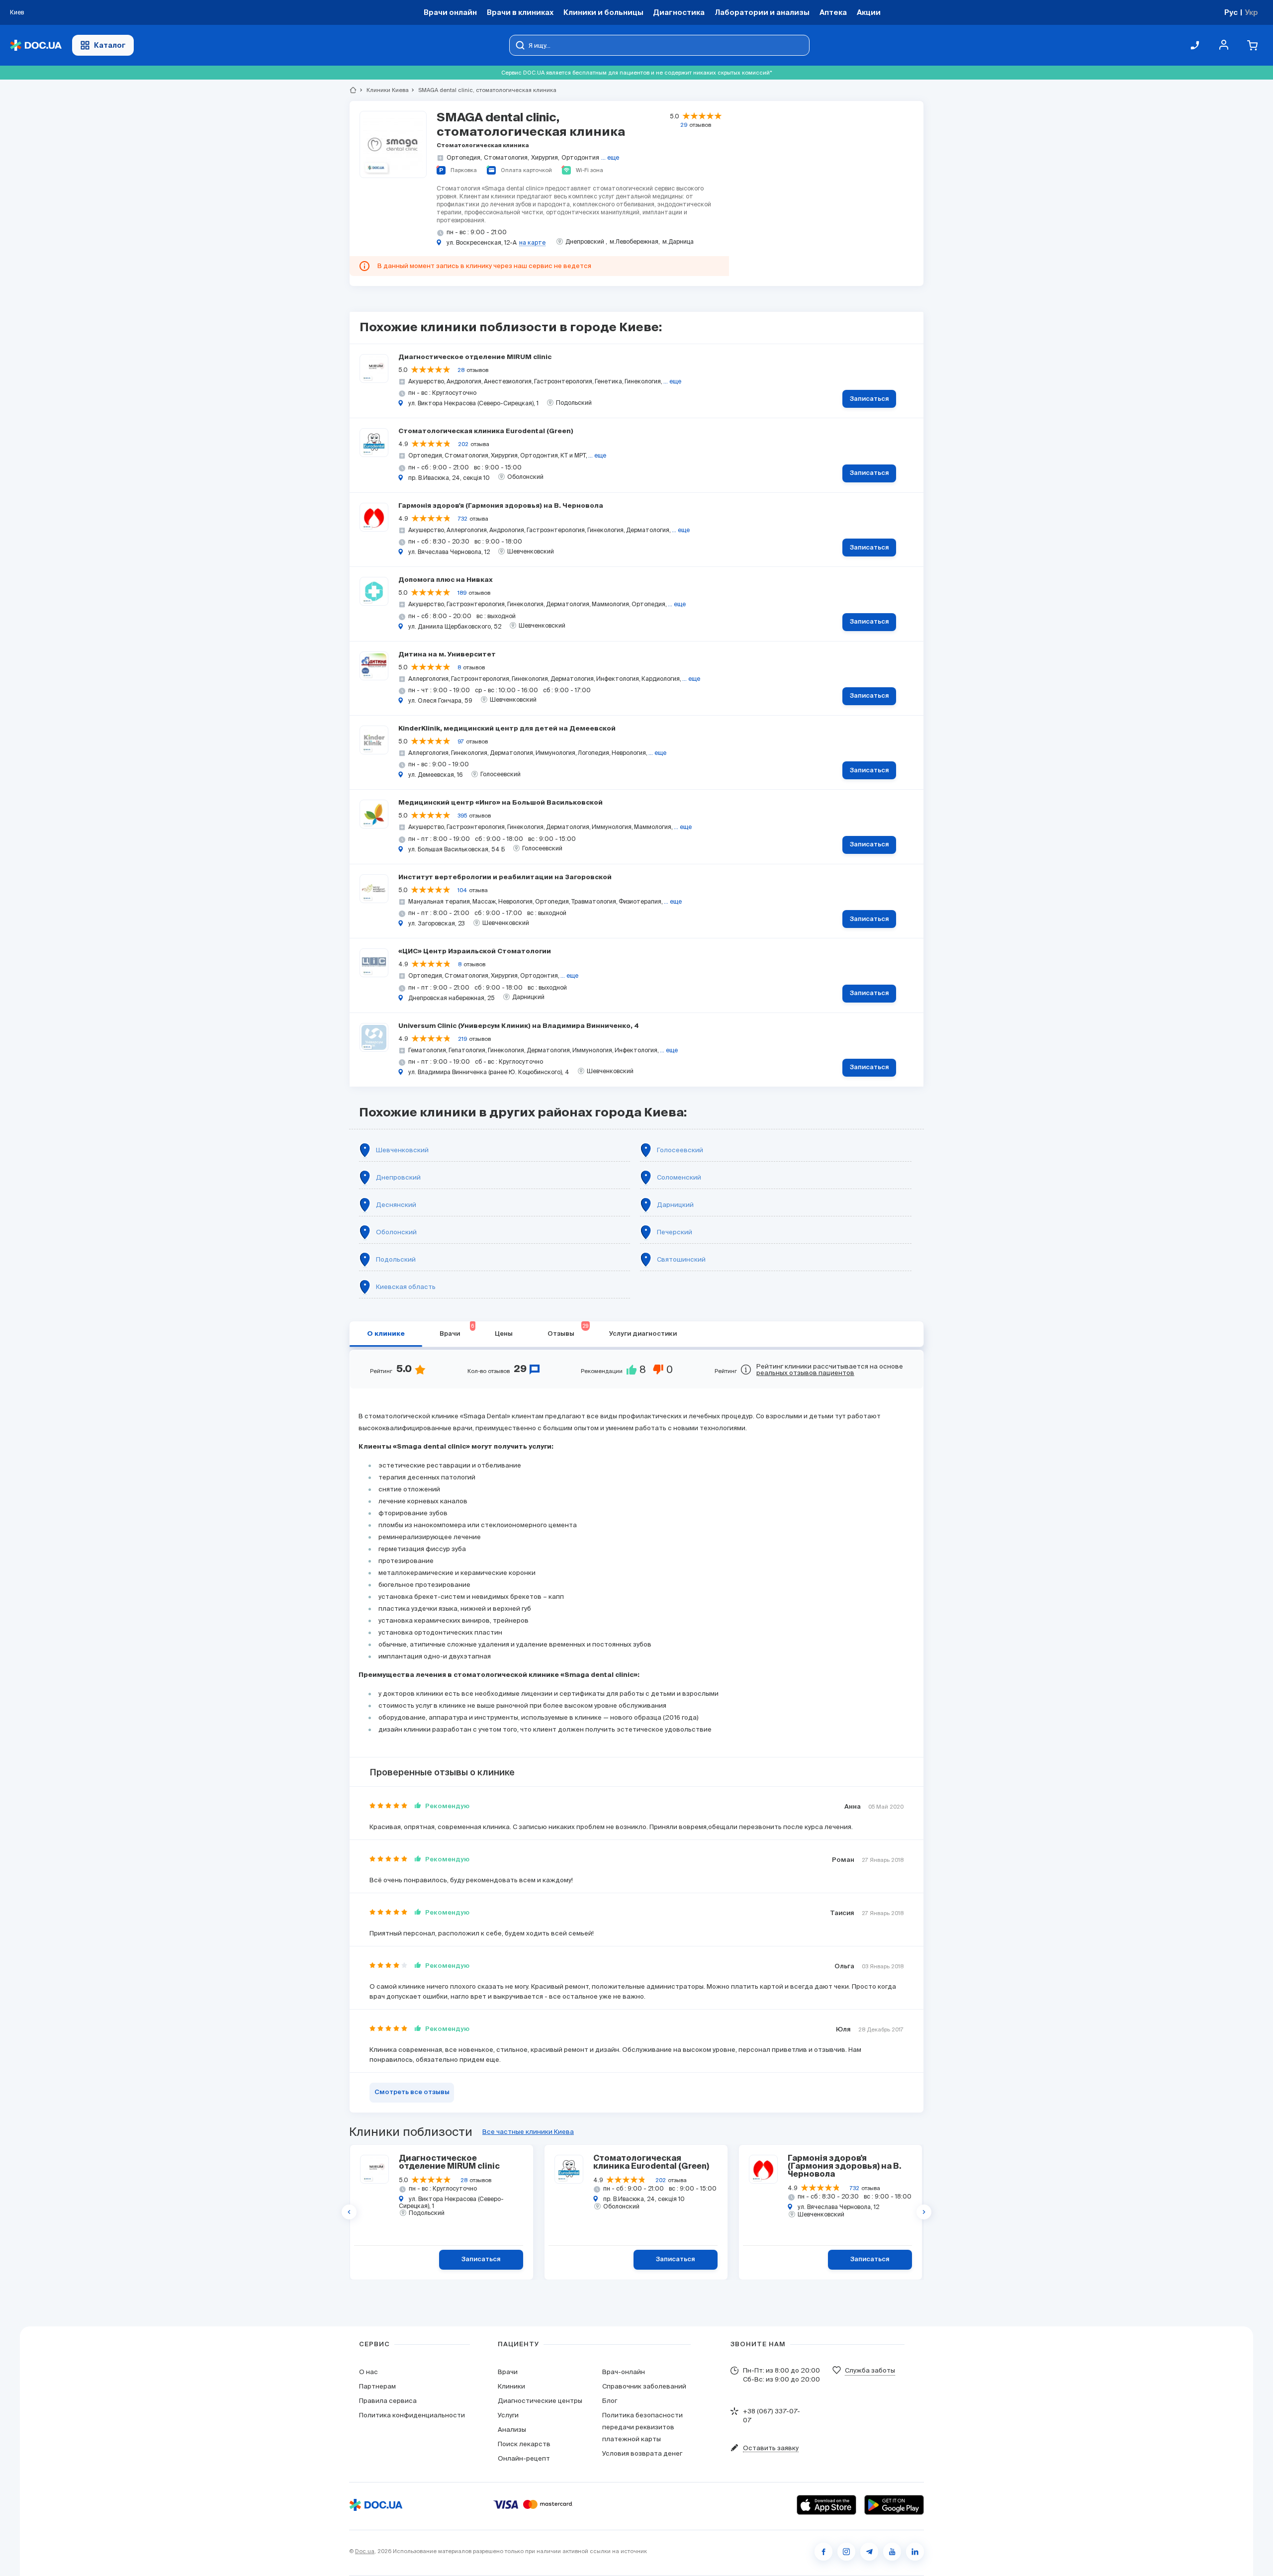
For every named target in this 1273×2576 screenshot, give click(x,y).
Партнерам (377, 2386)
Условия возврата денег (642, 2453)
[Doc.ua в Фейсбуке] (823, 2552)
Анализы (512, 2430)
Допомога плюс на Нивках (446, 580)
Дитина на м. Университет (447, 655)
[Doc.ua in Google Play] (894, 2505)
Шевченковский (402, 1150)
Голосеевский (680, 1150)
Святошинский (681, 1259)
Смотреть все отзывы (412, 2092)
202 (463, 444)
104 (462, 890)
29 (684, 125)
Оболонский (396, 1232)
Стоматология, (506, 157)
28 (461, 370)
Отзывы (568, 1330)
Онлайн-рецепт (524, 2458)
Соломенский (679, 1177)
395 (462, 816)
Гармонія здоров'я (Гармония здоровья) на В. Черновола (501, 506)
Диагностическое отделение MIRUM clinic (475, 357)
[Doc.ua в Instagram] (846, 2552)
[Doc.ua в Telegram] (869, 2552)
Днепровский (398, 1177)
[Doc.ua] (36, 46)
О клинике (386, 1334)
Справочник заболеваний (644, 2386)
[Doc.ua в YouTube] (892, 2552)
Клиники (511, 2386)
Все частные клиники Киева (528, 2132)
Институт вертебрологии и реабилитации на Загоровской (505, 877)
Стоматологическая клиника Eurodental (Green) (486, 431)
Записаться (869, 399)
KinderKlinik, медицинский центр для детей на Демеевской (507, 729)
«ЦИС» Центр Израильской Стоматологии (475, 952)
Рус (1231, 12)
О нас (368, 2372)
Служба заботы (870, 2370)
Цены (504, 1334)
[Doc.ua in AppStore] (826, 2505)
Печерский (675, 1232)
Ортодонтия (580, 157)
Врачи (457, 1330)
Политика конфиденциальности (412, 2415)
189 (462, 593)
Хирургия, (545, 157)
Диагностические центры (540, 2401)
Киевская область (406, 1287)
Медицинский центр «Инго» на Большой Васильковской (500, 803)
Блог (610, 2401)
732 (463, 519)
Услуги (508, 2415)
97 (461, 741)
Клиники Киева (383, 90)
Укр (1251, 12)
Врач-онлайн (624, 2372)
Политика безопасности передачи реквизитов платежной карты (642, 2427)
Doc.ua (365, 2551)
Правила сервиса (388, 2401)
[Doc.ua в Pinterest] (915, 2552)
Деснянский (396, 1205)
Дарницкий (675, 1205)
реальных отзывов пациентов (805, 1373)
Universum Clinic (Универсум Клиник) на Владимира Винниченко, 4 (519, 1026)
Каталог (110, 45)
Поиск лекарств (524, 2444)
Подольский (396, 1259)
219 (462, 1039)
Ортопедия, (464, 157)
